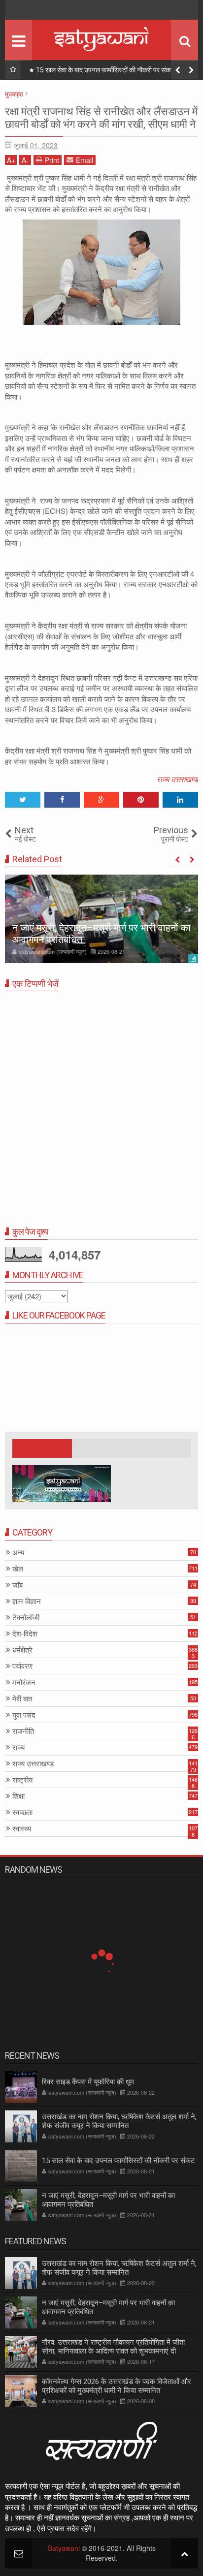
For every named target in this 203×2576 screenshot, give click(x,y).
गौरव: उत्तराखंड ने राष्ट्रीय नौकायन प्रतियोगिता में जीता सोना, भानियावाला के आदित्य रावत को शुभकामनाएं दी (113, 2347)
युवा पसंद (24, 1715)
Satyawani (64, 2548)
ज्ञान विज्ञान (27, 1601)
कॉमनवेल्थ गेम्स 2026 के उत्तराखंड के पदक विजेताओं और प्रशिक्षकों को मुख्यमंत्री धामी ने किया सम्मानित (117, 2386)
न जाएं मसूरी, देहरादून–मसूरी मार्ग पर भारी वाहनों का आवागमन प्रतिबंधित (108, 2307)
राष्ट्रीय (22, 1780)
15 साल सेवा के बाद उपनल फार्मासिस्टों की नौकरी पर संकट (105, 70)
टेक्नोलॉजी (26, 1618)
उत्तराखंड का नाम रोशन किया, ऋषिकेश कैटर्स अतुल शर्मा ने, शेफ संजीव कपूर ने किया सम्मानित (119, 2121)
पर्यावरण (22, 1666)
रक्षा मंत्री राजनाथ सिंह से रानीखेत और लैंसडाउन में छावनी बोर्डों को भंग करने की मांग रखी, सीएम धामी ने (101, 118)
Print (52, 160)
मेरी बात (22, 1699)
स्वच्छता (22, 1812)
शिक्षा (18, 1796)
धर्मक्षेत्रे (22, 1650)
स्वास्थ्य (22, 1829)
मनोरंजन (24, 1682)
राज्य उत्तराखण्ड (177, 779)
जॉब (17, 1585)
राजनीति (23, 1731)
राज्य (18, 1747)
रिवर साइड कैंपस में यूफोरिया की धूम (88, 2082)
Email (85, 160)
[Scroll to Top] (185, 2553)
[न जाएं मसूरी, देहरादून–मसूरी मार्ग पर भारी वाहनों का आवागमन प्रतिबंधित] (101, 919)
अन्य (18, 1553)
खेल (18, 1569)
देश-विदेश (25, 1634)
